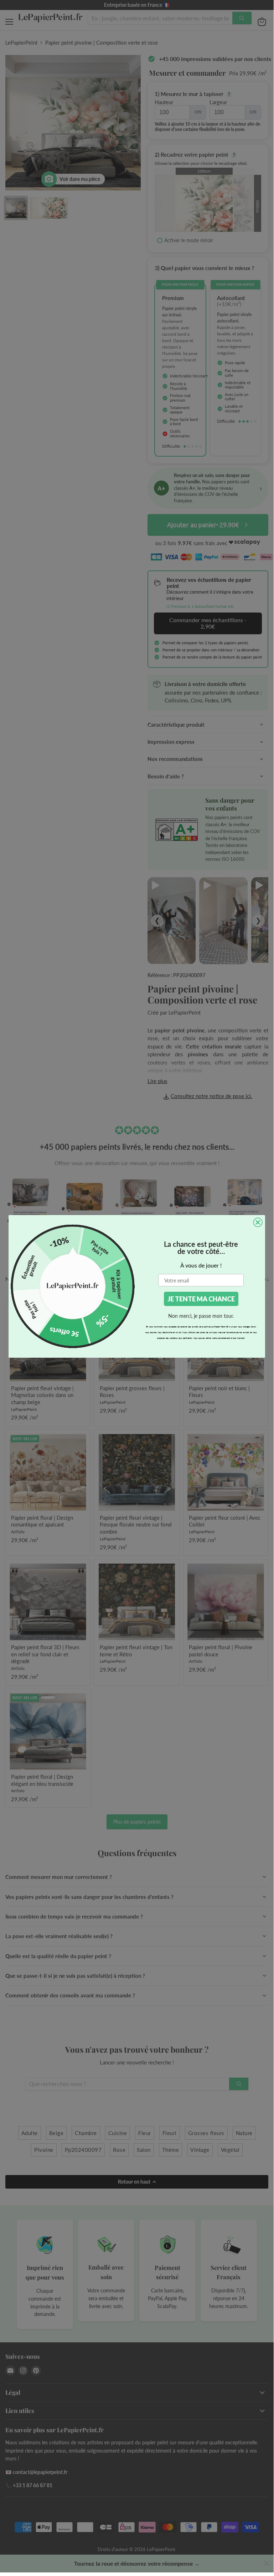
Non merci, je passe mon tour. (201, 1316)
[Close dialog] (258, 1222)
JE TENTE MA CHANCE (201, 1299)
